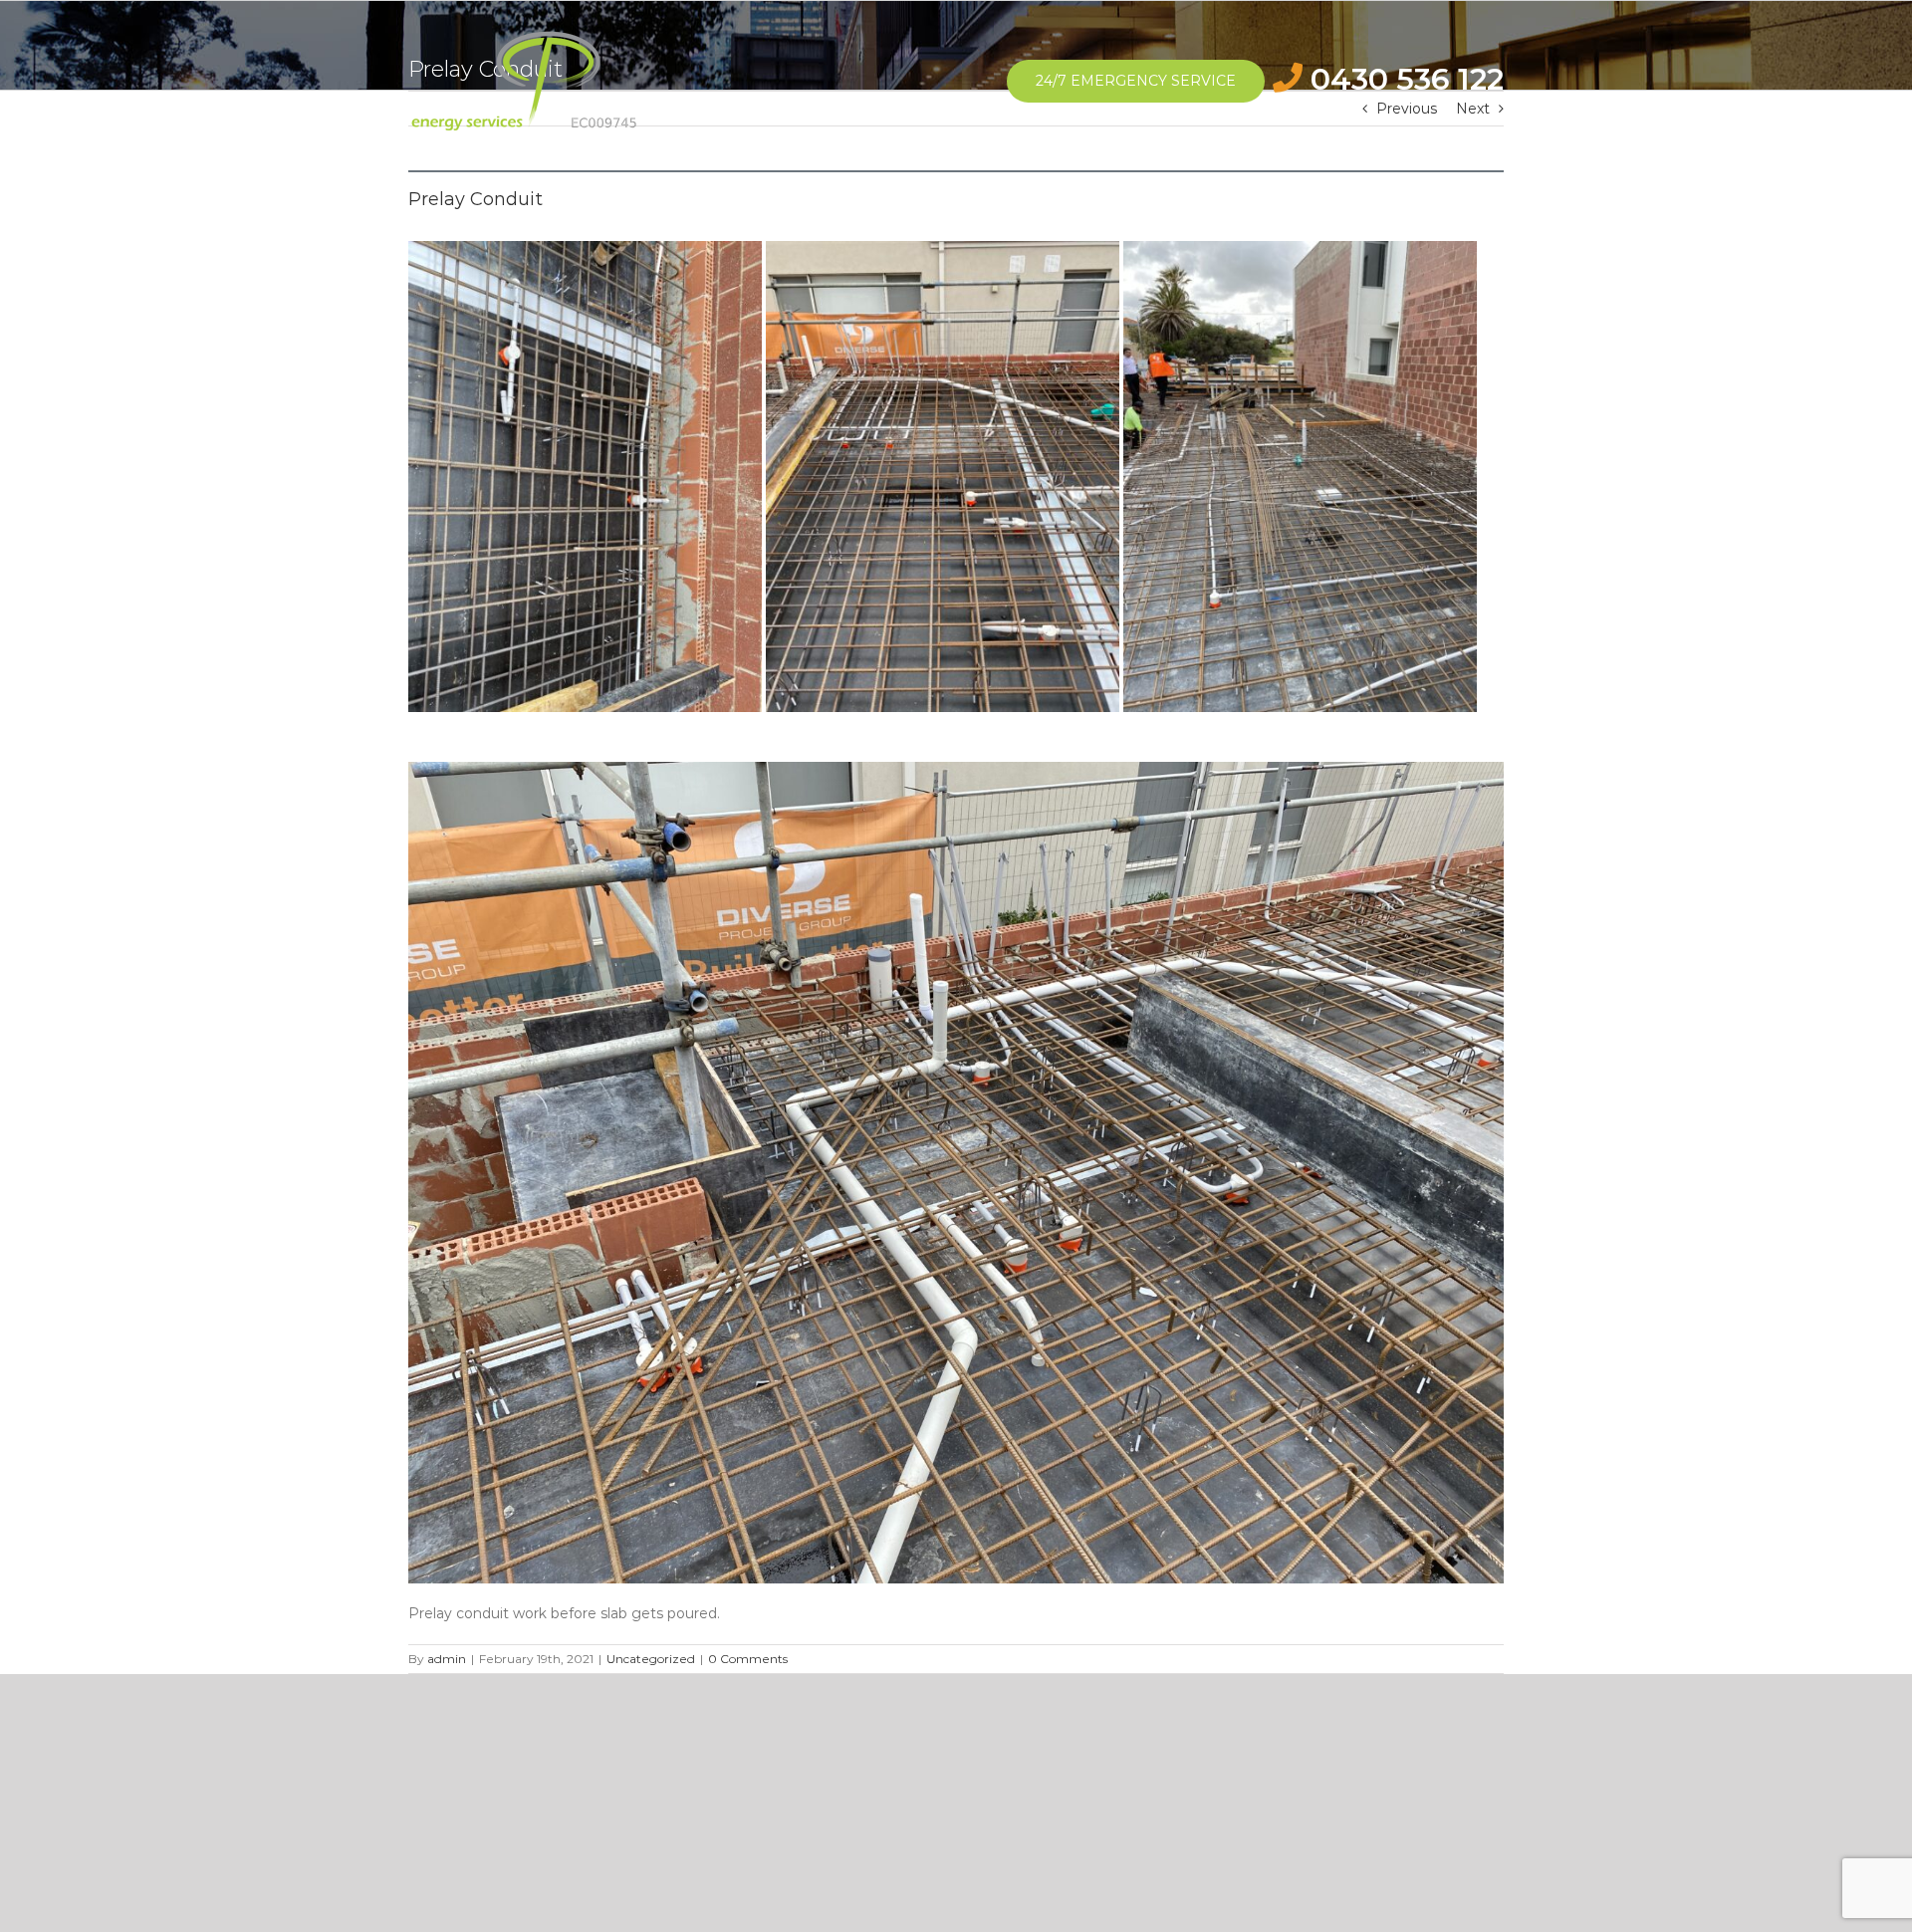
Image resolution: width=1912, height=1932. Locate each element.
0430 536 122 (1407, 78)
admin (447, 1659)
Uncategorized (651, 1659)
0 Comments (748, 1659)
